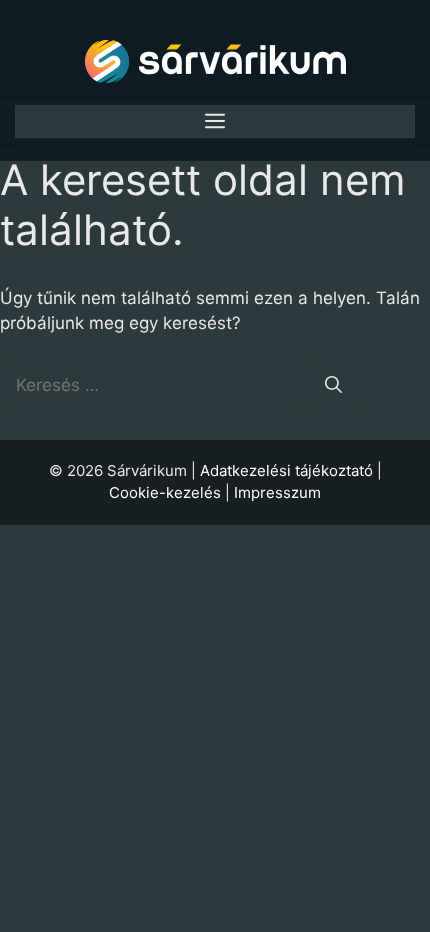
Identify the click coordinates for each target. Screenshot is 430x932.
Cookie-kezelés (165, 492)
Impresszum (277, 492)
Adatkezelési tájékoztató (286, 470)
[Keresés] (333, 386)
